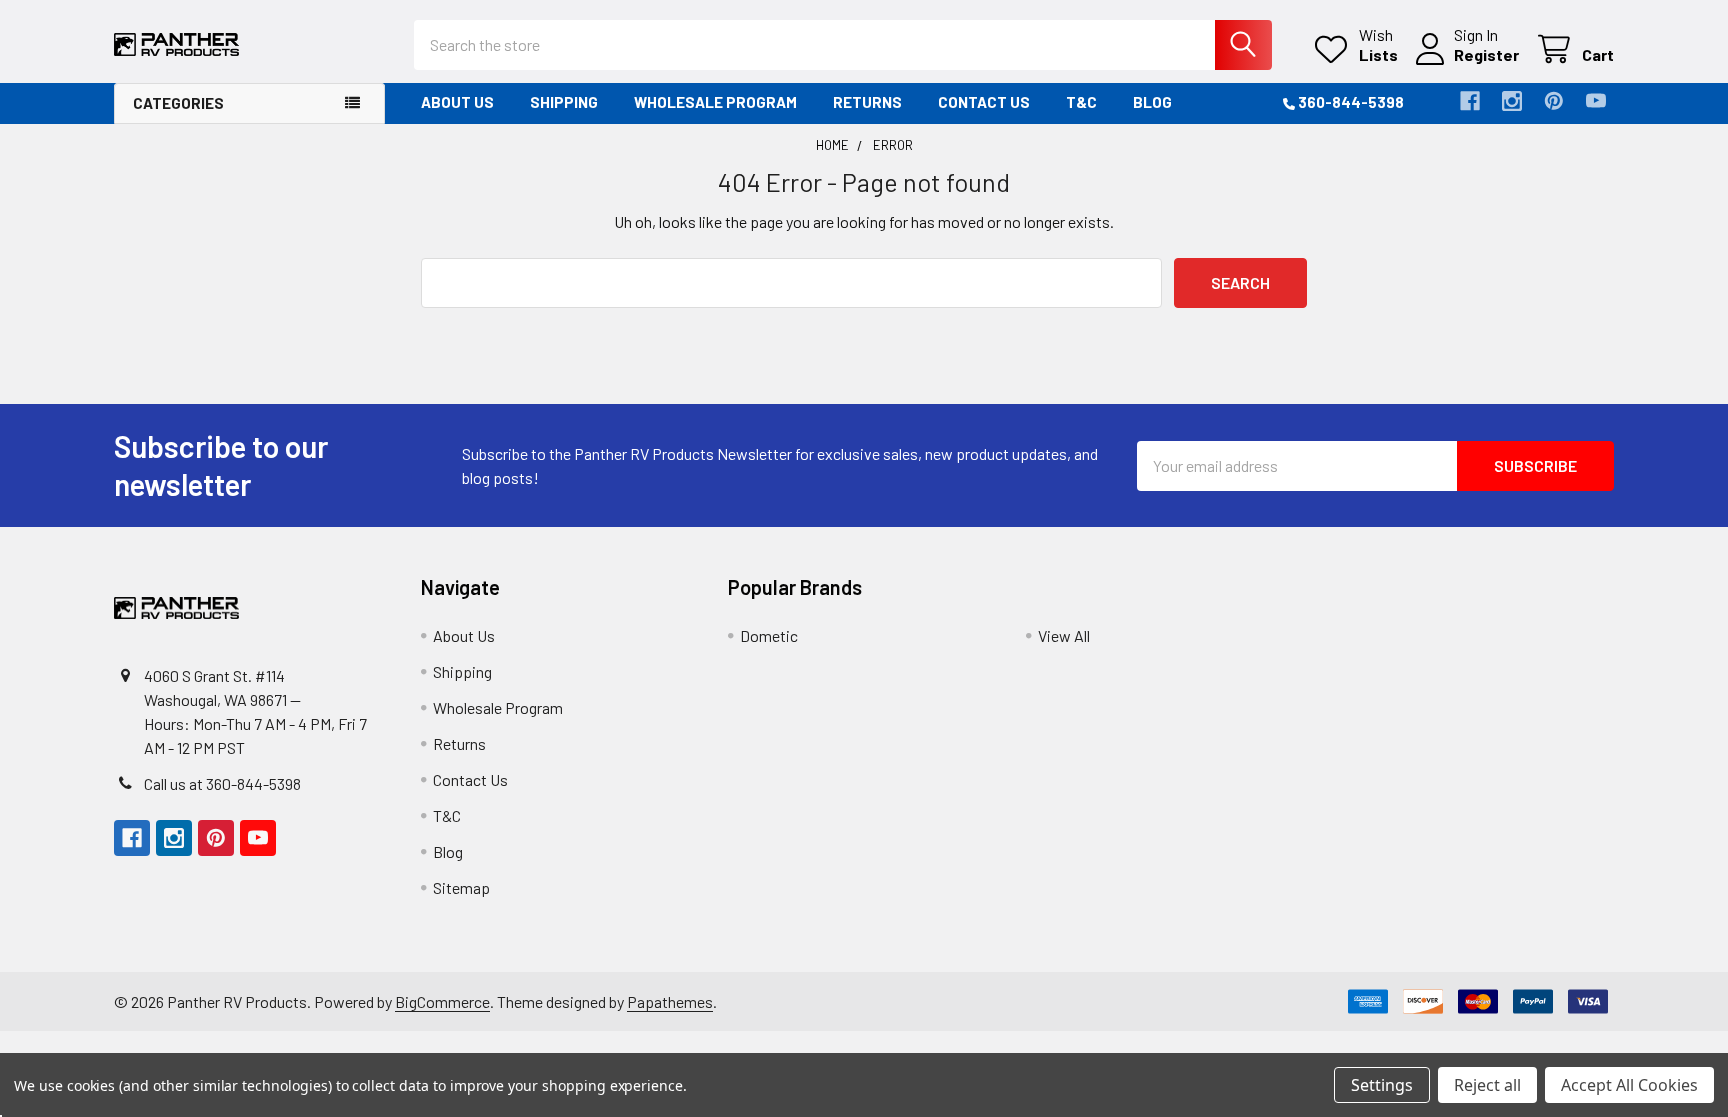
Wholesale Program (715, 102)
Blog (1152, 102)
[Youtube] (1596, 101)
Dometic (769, 635)
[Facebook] (1470, 101)
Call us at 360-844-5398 (222, 783)
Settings (1382, 1085)
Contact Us (984, 102)
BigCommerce (442, 1001)
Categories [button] (178, 103)
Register (1486, 54)
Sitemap (461, 887)
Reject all (1487, 1085)
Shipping (564, 102)
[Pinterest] (1554, 101)
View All (1064, 635)
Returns (867, 102)
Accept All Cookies (1629, 1085)
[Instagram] (1512, 101)
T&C (1081, 102)
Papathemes (670, 1001)
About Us (457, 102)
